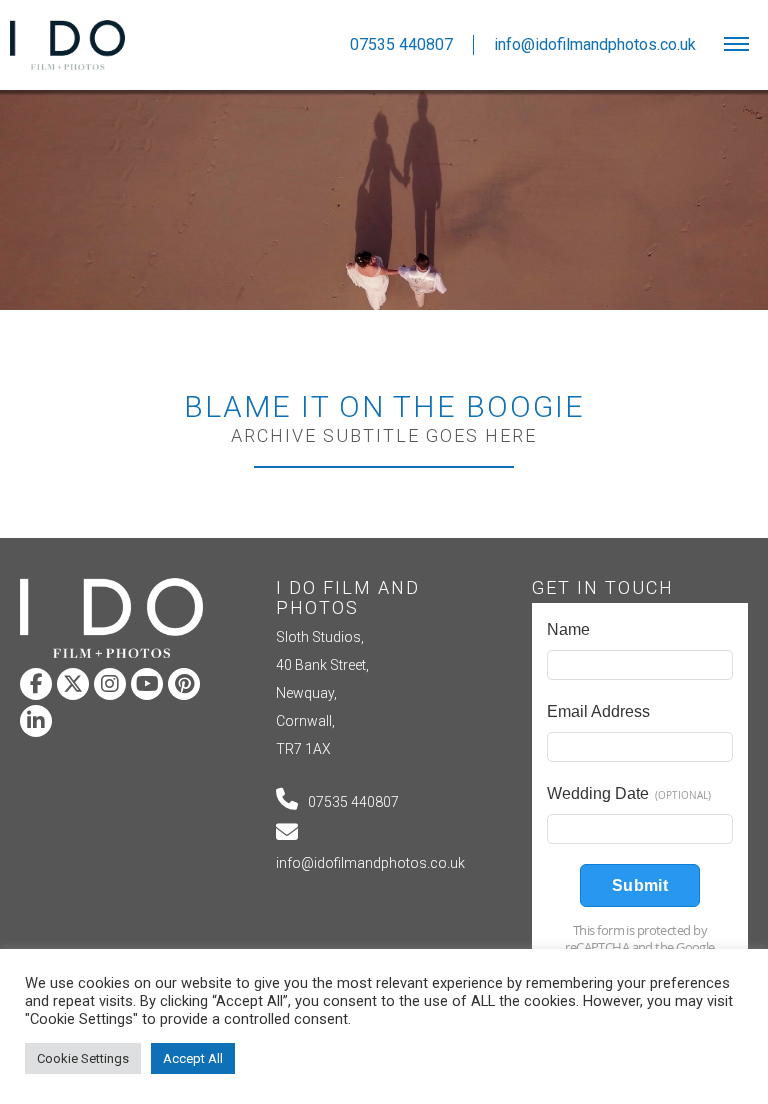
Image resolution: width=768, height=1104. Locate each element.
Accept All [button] (193, 1058)
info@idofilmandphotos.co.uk (370, 863)
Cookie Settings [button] (83, 1058)
